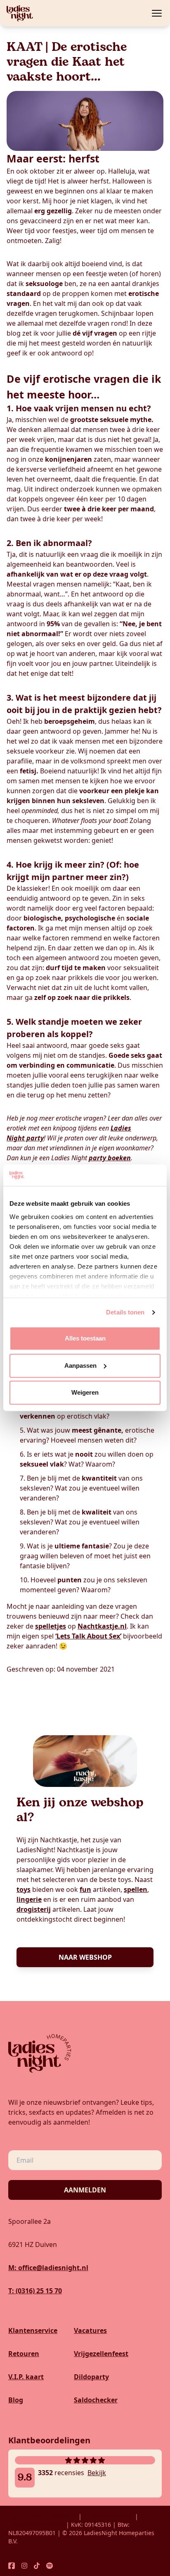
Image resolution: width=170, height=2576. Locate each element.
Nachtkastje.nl (102, 1626)
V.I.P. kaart (26, 2377)
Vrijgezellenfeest (101, 2354)
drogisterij (34, 1909)
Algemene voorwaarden (42, 2516)
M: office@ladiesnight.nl (48, 2268)
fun (85, 1889)
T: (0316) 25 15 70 (35, 2291)
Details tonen (125, 1312)
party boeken (110, 1158)
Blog (16, 2400)
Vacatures (90, 2330)
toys (24, 1889)
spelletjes (51, 1626)
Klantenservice (33, 2330)
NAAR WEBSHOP (85, 1957)
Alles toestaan (85, 1339)
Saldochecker (96, 2400)
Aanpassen (80, 1366)
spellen (136, 1889)
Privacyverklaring (108, 2516)
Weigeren (85, 1393)
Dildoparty (91, 2377)
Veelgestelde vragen (37, 2525)
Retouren (24, 2354)
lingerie (29, 1899)
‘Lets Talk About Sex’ (88, 1636)
